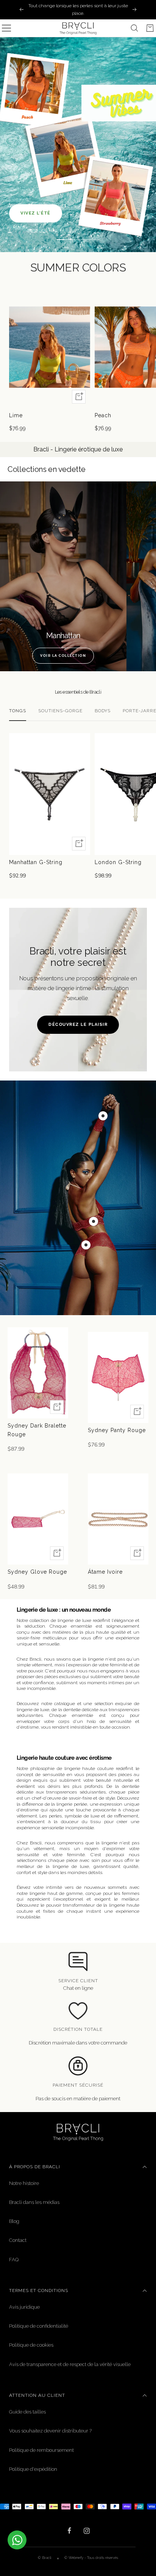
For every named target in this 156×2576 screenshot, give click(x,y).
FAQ (14, 2260)
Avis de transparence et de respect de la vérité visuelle (70, 2364)
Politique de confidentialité (39, 2326)
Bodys (103, 711)
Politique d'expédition (33, 2469)
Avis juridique (24, 2307)
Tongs (18, 711)
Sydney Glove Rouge (37, 1572)
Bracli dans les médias (34, 2202)
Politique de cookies (31, 2345)
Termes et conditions (39, 2290)
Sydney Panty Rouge (117, 1430)
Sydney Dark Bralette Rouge (37, 1430)
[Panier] (150, 28)
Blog (14, 2221)
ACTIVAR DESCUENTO (41, 2551)
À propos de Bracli (35, 2167)
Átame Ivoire (105, 1572)
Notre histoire (24, 2183)
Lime (16, 415)
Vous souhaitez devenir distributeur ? (50, 2431)
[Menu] (6, 28)
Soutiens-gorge (60, 711)
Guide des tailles (27, 2412)
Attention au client (37, 2395)
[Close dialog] (148, 2502)
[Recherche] (134, 28)
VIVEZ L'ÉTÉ (36, 213)
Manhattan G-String (36, 862)
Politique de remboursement (41, 2450)
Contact (18, 2240)
